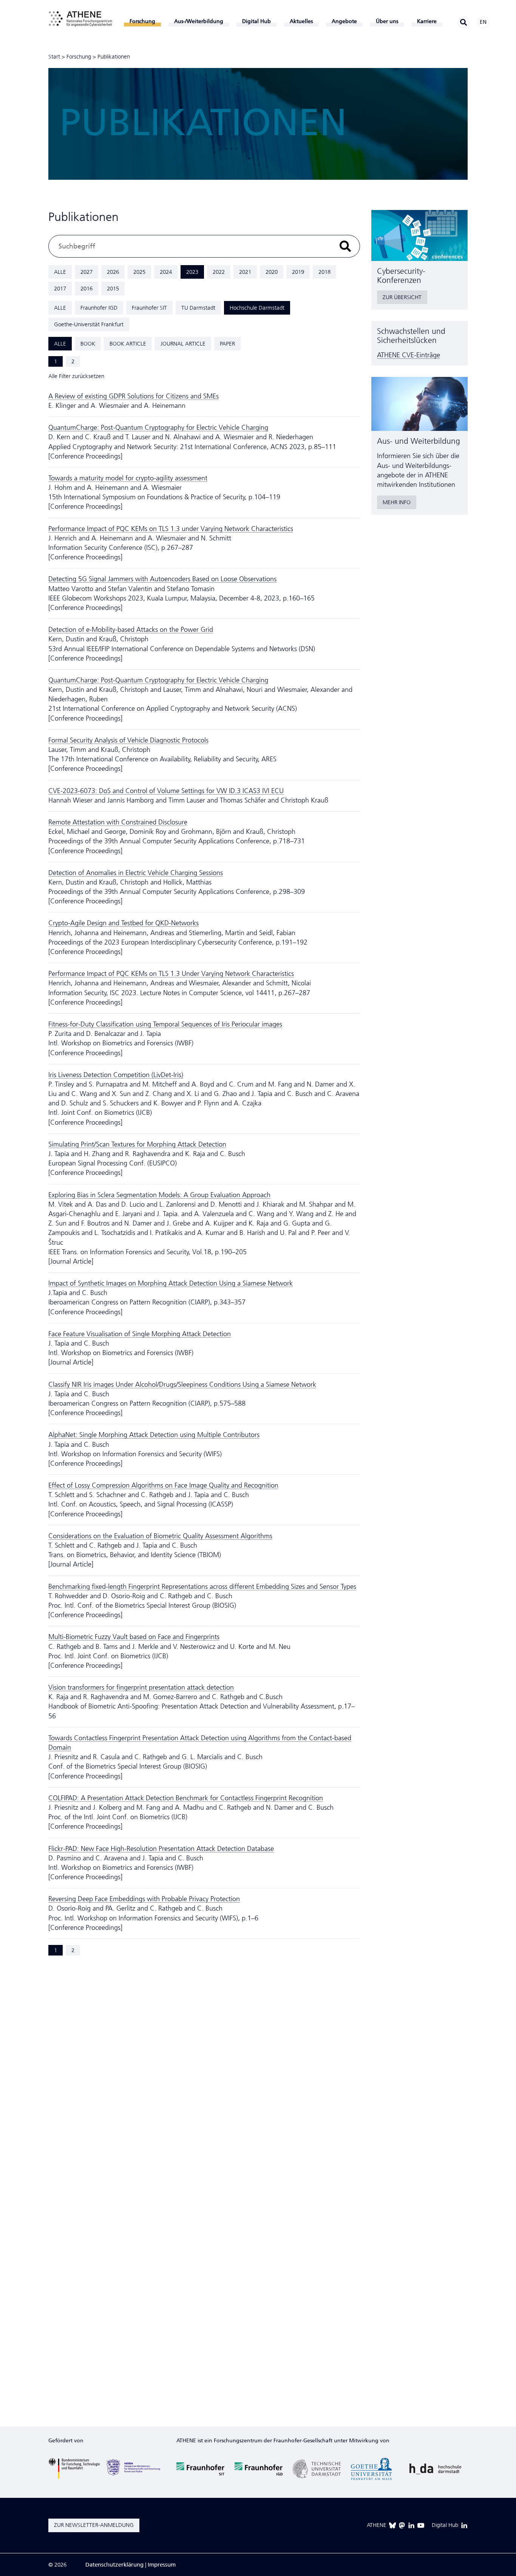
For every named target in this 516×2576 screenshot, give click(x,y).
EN (483, 22)
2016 (87, 289)
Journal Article (183, 344)
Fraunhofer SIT (149, 308)
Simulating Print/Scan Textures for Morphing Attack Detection (137, 1144)
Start (54, 57)
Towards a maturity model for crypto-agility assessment (128, 478)
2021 (245, 272)
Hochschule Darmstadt (257, 308)
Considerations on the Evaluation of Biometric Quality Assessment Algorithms (160, 1536)
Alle (60, 272)
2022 (219, 272)
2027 (87, 272)
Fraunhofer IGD (99, 308)
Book (88, 344)
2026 (113, 272)
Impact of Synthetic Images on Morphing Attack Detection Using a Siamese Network (171, 1283)
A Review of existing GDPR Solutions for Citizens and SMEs (134, 396)
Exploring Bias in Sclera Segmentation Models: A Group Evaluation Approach (159, 1195)
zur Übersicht (402, 297)
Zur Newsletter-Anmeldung (94, 2525)
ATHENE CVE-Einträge (409, 355)
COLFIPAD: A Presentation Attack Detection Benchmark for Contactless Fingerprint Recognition (186, 1798)
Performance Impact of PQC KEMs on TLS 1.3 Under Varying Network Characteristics (171, 974)
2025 (139, 272)
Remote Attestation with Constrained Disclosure (118, 822)
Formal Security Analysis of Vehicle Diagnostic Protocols (128, 740)
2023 (192, 272)
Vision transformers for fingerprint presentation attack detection (141, 1687)
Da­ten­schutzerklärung (114, 2565)
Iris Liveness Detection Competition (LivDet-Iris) (116, 1075)
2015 (113, 289)
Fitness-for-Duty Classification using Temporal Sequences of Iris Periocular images (165, 1024)
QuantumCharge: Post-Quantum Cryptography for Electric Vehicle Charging (158, 428)
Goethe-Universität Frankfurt (89, 324)
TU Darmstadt (198, 308)
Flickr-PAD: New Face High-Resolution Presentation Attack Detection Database (161, 1849)
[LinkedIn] (411, 2525)
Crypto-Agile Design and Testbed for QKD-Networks (124, 923)
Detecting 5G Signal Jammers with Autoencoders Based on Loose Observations (162, 579)
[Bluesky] (392, 2525)
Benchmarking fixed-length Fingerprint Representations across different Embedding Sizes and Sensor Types (202, 1587)
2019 (298, 272)
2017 (60, 289)
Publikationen (114, 57)
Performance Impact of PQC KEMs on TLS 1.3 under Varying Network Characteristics (171, 529)
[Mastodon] (402, 2525)
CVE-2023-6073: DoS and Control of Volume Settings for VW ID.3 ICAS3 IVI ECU (166, 791)
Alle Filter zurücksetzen (76, 376)
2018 (324, 272)
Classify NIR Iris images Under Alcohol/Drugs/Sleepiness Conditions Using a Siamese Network (182, 1384)
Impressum (162, 2565)
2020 (272, 272)
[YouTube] (421, 2525)
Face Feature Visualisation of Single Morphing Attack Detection (140, 1334)
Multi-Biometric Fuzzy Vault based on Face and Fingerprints (134, 1637)
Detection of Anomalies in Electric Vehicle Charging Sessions (136, 873)
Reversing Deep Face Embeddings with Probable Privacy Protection (144, 1899)
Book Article (128, 344)
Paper (227, 344)
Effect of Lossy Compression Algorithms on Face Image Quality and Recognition (163, 1485)
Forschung (79, 57)
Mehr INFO (397, 502)
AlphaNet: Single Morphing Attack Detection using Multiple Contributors (154, 1435)
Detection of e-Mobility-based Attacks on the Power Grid (131, 630)
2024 (166, 272)
